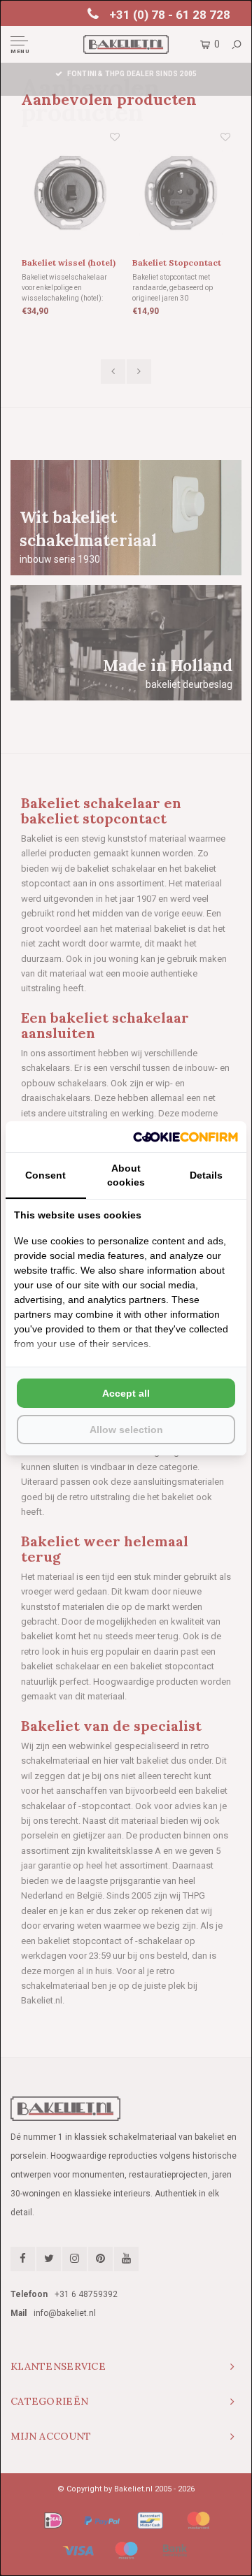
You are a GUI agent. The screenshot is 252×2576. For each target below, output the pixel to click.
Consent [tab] (45, 1175)
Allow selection (126, 1430)
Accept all (126, 1393)
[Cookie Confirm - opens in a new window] (185, 1137)
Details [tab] (206, 1175)
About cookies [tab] (126, 1175)
